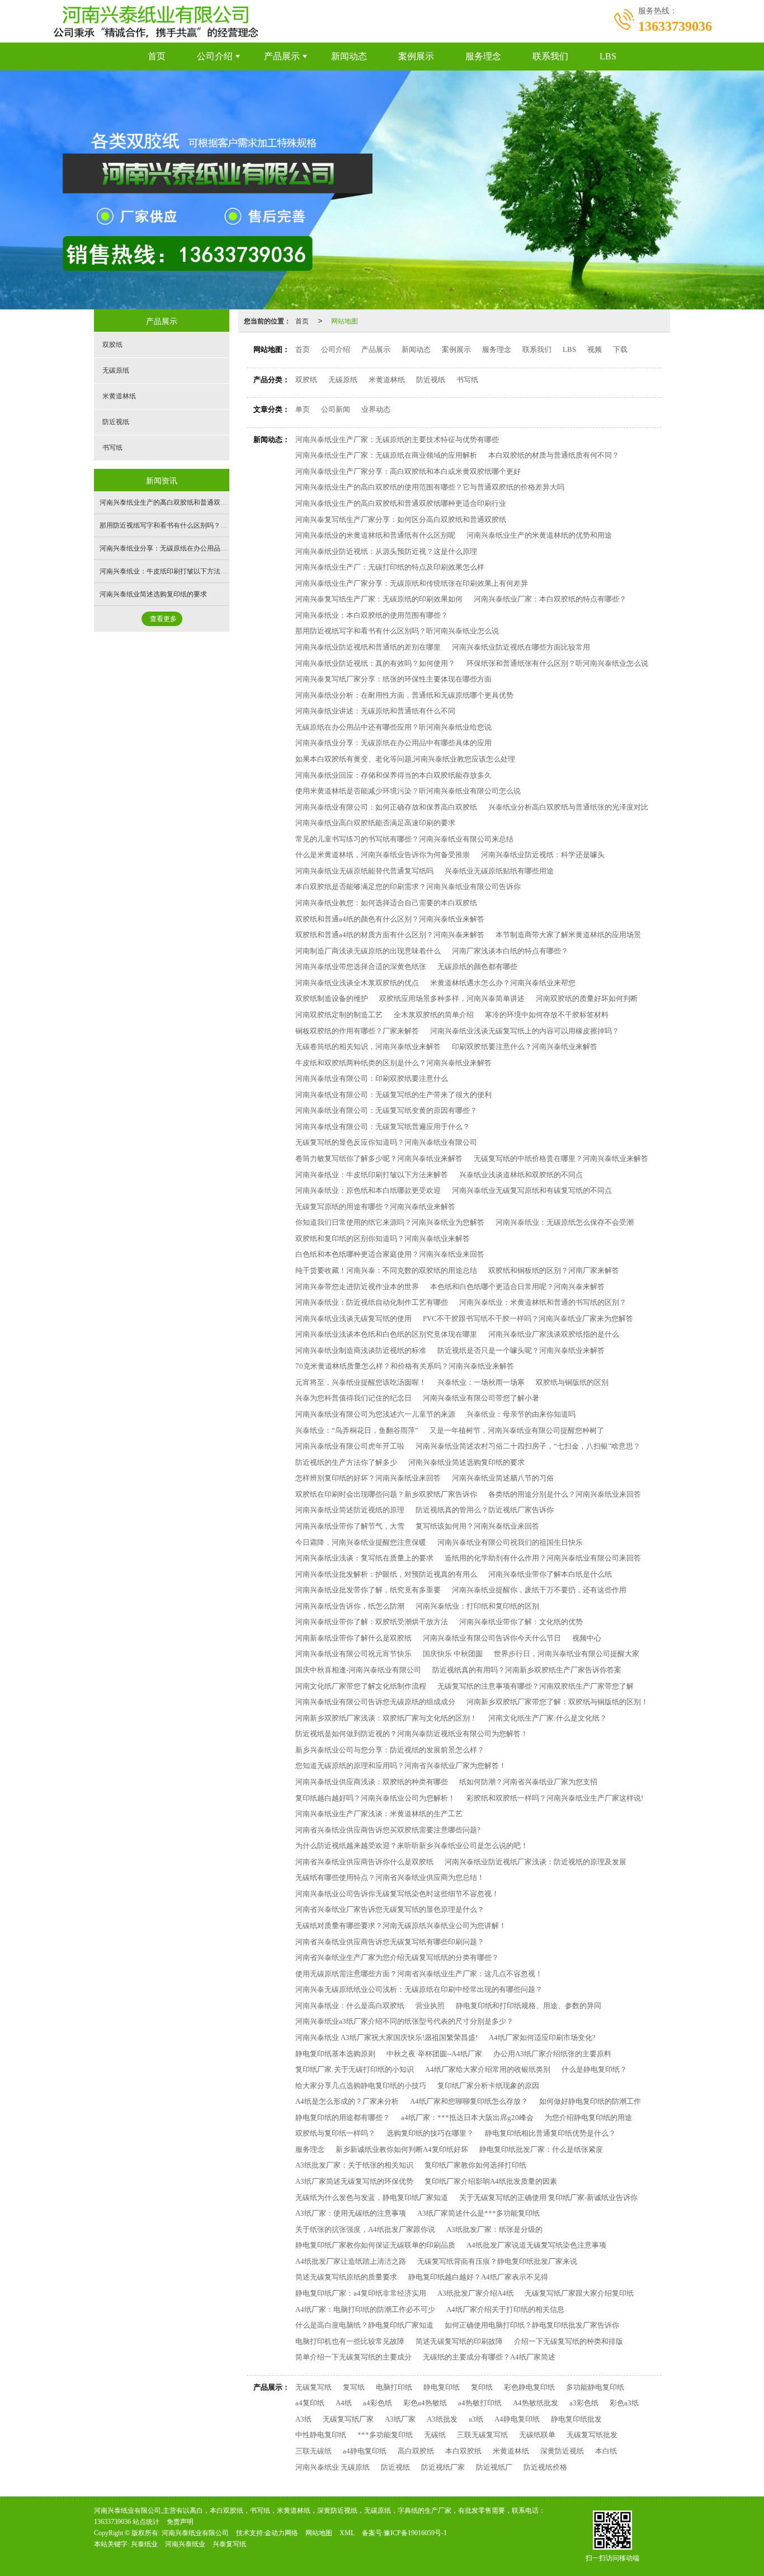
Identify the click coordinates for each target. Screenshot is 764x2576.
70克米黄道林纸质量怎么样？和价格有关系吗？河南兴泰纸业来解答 (405, 1366)
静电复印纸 (442, 2387)
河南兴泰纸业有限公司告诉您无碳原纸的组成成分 (375, 1702)
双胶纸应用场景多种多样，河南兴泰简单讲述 (452, 998)
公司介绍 (215, 56)
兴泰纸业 (144, 2544)
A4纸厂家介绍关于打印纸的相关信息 (505, 2309)
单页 (303, 409)
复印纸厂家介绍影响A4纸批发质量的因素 (491, 2181)
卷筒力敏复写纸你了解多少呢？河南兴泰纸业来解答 (379, 1158)
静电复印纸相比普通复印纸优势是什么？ (550, 2133)
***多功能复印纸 (385, 2435)
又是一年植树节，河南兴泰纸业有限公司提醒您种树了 (517, 1430)
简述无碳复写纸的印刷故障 (459, 2341)
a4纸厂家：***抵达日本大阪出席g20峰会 (467, 2117)
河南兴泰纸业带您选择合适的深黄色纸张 (361, 967)
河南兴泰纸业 (185, 2544)
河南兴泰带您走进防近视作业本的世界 (357, 1287)
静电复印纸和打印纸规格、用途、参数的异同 (529, 2006)
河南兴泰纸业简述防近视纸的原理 (350, 1510)
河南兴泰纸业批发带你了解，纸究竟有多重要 (368, 1590)
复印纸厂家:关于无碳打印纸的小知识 (355, 2069)
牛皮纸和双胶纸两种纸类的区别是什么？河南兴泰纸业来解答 (393, 1063)
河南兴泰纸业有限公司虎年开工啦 (350, 1446)
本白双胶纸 (463, 2451)
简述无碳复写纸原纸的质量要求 (346, 2277)
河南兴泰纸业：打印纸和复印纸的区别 (477, 1606)
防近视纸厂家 (443, 2467)
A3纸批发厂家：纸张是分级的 (494, 2229)
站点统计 (146, 2522)
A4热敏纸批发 (536, 2403)
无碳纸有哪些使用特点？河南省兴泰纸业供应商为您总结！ (390, 1877)
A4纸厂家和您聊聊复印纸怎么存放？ (469, 2101)
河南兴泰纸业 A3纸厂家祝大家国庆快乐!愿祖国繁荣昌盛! (386, 2037)
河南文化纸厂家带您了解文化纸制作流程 (361, 1686)
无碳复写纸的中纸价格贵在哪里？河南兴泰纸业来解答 (561, 1158)
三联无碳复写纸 (482, 2435)
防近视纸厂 (494, 2467)
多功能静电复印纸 (595, 2387)
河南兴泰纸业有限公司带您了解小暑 (481, 1398)
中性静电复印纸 (321, 2435)
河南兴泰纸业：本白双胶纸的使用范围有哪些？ (372, 615)
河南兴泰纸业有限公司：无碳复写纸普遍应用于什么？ (383, 1127)
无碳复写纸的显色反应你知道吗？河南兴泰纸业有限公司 (386, 1142)
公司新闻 (336, 409)
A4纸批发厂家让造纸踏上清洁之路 (351, 2261)
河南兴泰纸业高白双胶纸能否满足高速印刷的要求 (375, 823)
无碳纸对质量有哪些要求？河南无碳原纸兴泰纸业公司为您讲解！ (401, 1926)
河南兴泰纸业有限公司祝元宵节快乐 (353, 1654)
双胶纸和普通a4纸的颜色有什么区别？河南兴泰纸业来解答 (390, 919)
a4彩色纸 (378, 2403)
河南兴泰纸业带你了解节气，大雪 (350, 1526)
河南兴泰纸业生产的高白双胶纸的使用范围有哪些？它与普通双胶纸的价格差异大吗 (430, 487)
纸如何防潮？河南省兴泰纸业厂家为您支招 (528, 1782)
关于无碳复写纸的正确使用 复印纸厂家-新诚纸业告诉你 (548, 2197)
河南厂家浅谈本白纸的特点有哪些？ (510, 951)
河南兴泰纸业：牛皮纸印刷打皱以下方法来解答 (372, 1175)
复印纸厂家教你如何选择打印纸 (475, 2165)
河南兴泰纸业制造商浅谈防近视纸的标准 (361, 1350)
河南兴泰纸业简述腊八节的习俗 (503, 1478)
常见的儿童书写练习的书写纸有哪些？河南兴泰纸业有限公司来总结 (404, 839)
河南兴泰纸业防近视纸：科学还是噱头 (543, 855)
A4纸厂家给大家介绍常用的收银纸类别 (488, 2069)
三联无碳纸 (313, 2451)
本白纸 (606, 2451)
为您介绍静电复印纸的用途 (588, 2117)
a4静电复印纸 (365, 2451)
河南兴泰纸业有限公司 (195, 2533)
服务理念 (483, 56)
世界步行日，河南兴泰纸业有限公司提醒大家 (567, 1654)
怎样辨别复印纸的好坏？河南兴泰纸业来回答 (368, 1478)
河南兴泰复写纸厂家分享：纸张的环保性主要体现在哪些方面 (393, 679)
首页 (157, 56)
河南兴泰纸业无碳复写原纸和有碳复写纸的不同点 (532, 1190)
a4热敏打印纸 (480, 2403)
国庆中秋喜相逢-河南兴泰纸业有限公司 (358, 1670)
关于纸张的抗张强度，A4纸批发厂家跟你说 (365, 2229)
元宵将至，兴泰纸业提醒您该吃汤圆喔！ (361, 1382)
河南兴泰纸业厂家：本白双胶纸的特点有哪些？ (550, 599)
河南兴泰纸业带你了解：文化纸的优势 (521, 1622)
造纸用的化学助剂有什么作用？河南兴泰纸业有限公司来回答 (543, 1558)
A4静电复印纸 (517, 2419)
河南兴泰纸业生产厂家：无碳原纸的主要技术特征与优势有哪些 (397, 439)
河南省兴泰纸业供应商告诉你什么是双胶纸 (364, 1862)
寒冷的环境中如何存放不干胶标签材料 (547, 1015)
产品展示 (282, 56)
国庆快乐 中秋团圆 (453, 1654)
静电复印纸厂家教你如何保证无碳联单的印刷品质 (375, 2245)
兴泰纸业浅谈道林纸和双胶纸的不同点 (521, 1175)
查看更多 (163, 619)
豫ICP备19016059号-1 (415, 2533)
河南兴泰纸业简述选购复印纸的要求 (466, 1462)
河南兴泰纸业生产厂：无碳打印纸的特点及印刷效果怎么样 (390, 567)
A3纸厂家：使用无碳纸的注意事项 (351, 2213)
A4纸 (344, 2403)
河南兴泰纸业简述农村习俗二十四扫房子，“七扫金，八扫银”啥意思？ (528, 1446)
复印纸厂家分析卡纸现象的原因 (488, 2086)
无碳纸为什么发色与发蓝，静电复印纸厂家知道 (372, 2197)
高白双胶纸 (416, 2451)
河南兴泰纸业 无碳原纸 (333, 2467)
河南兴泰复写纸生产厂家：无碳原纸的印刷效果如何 (379, 599)
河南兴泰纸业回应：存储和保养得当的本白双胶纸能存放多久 (393, 775)
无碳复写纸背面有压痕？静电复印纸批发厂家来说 (497, 2261)
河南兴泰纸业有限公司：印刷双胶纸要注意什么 (372, 1078)
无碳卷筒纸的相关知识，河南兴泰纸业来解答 (368, 1047)
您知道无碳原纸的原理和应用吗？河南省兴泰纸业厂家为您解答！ (401, 1766)
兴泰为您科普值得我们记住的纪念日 (353, 1398)
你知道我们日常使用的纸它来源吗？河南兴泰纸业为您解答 (390, 1222)
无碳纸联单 (537, 2435)
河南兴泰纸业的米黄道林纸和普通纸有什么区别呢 (375, 535)
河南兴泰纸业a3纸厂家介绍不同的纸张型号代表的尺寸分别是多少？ (404, 2021)
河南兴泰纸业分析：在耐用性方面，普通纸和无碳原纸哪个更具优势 (404, 695)
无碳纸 (435, 2435)
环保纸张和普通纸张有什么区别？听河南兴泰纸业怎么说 (557, 663)
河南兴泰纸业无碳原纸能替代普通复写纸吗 (364, 871)
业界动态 (376, 409)
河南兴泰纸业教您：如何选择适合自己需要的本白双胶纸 (386, 903)
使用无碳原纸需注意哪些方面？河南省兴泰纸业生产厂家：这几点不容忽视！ (419, 1974)
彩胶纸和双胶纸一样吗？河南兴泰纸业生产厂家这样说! (555, 1798)
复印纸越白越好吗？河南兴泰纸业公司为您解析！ (375, 1798)
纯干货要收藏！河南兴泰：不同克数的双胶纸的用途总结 (386, 1270)
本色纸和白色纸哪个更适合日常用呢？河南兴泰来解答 (517, 1287)
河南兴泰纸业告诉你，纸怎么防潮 (350, 1606)
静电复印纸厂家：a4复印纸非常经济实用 (361, 2293)
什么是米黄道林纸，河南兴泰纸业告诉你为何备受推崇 (383, 855)
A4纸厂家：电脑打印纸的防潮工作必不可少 (365, 2309)
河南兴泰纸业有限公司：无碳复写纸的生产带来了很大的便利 (393, 1095)
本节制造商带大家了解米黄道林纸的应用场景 (568, 935)
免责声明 (180, 2522)
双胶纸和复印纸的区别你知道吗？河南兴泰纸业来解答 (383, 1238)
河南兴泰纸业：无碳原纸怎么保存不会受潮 (565, 1222)
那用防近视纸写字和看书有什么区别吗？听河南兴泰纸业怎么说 (397, 631)
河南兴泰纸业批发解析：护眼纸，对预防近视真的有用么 (386, 1574)
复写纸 (354, 2387)
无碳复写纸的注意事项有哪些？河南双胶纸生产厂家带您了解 (536, 1686)
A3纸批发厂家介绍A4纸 (475, 2293)
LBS (608, 56)
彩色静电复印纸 (529, 2387)
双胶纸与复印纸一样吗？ (335, 2133)
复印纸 (482, 2387)
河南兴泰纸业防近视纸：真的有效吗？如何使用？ (375, 663)
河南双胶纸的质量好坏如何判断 (587, 998)
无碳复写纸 (313, 2387)
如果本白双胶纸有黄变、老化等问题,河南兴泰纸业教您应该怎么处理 (405, 759)
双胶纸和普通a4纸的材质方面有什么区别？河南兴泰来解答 (390, 935)
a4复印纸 (310, 2403)
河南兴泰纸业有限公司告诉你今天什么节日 (492, 1638)
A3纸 (303, 2419)
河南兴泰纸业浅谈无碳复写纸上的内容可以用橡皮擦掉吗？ (525, 1031)
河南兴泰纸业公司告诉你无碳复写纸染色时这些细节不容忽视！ (397, 1894)
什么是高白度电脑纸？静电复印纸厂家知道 (364, 2325)
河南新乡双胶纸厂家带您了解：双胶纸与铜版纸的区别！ (557, 1702)
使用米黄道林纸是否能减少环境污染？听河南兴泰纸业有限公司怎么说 (408, 791)
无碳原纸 (343, 380)
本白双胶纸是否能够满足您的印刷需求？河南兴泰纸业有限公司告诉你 (408, 887)
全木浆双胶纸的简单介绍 (434, 1015)
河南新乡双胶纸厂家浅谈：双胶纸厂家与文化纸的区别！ (386, 1718)
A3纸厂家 (400, 2419)
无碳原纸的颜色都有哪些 (477, 967)
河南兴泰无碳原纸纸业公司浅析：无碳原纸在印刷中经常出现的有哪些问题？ (419, 1989)
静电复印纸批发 (576, 2419)
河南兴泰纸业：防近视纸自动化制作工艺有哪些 (372, 1302)
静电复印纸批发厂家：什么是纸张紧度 (541, 2149)
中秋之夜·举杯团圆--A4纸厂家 (434, 2054)
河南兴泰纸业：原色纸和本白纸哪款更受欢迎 (368, 1190)
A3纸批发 (442, 2419)
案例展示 (416, 56)
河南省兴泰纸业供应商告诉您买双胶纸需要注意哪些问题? (388, 1830)
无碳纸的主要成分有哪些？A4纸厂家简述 (489, 2357)
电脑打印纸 (394, 2387)
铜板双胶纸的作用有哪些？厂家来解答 (357, 1031)
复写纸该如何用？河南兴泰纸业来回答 (477, 1526)
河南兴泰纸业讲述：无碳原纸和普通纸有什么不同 (375, 711)
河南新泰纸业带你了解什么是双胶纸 (353, 1638)
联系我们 (550, 56)
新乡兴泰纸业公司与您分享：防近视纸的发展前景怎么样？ (390, 1750)
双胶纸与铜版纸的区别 (572, 1382)
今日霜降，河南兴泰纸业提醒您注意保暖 (361, 1542)
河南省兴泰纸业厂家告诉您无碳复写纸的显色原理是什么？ (390, 1909)
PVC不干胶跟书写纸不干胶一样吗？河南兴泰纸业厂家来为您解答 (528, 1318)
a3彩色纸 (584, 2403)
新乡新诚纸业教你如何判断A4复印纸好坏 (402, 2149)
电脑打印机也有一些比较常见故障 (350, 2341)
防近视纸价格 (545, 2467)
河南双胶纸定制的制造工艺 (339, 1015)
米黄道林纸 (387, 380)
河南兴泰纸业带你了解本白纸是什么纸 (550, 1574)
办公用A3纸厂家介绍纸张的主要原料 (552, 2054)
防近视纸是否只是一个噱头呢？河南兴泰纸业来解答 (521, 1350)
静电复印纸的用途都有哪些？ (343, 2117)
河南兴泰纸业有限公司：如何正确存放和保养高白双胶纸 (386, 807)
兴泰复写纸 (229, 2544)
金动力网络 (281, 2533)
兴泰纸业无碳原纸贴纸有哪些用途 (499, 871)
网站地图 (345, 320)
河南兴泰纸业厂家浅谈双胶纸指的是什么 (554, 1334)
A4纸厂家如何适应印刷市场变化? (542, 2037)
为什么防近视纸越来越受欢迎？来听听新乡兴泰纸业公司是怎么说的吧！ (412, 1846)
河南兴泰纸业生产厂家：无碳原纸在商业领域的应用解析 (386, 455)
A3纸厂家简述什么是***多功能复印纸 (478, 2213)
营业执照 (430, 2006)
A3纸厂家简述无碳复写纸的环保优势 (354, 2181)
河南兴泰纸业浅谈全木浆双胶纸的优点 (357, 983)
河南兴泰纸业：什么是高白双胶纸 (350, 2006)
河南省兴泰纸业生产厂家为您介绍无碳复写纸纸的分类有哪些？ (397, 1957)
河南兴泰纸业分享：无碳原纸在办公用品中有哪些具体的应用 (393, 743)
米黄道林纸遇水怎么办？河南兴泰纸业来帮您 (503, 983)
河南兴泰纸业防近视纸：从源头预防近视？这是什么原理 (386, 551)
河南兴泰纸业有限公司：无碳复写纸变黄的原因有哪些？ (386, 1110)
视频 (595, 349)
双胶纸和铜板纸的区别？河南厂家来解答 (554, 1270)
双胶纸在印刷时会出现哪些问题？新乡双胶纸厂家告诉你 (386, 1494)
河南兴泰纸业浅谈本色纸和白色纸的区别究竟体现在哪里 (386, 1334)
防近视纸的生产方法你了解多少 (346, 1462)
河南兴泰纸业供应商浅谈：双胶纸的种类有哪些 (372, 1782)
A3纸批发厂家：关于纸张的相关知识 (354, 2165)
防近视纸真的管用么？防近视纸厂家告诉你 (485, 1510)
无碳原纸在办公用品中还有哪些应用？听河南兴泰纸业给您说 (393, 727)
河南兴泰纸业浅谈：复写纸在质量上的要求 (364, 1558)
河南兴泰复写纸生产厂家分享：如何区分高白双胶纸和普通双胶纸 (401, 520)
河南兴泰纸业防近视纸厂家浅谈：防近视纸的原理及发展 (536, 1862)
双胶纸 (306, 380)
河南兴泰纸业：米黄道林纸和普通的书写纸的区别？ (543, 1302)
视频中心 (587, 1638)
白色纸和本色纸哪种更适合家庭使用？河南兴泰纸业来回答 (390, 1254)
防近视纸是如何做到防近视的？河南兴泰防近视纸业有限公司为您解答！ (412, 1734)
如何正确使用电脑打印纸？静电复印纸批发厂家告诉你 (532, 2325)
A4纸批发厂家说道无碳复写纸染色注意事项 (536, 2245)
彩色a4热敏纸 (425, 2403)
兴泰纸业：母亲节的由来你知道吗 (521, 1414)
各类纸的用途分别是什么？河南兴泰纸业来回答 (565, 1494)
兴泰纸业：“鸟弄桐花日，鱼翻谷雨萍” (357, 1430)
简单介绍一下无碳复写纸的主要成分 (353, 2357)
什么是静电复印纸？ (594, 2069)
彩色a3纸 (624, 2403)
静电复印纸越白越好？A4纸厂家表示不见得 (478, 2277)
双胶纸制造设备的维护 (332, 998)
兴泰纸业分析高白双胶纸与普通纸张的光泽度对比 (568, 807)
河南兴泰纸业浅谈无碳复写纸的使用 (353, 1318)
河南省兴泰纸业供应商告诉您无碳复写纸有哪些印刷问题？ (390, 1942)
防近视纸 (431, 380)
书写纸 (467, 380)
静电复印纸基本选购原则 (335, 2054)
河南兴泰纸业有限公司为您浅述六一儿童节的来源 (375, 1414)
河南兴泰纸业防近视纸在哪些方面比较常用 (521, 647)
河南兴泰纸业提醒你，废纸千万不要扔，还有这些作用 (539, 1590)
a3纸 (476, 2419)
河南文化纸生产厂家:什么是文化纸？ (548, 1718)
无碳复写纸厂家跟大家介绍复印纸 (579, 2293)
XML (347, 2533)
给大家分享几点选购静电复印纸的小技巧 (361, 2086)
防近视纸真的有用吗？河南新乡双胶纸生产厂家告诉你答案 (527, 1670)
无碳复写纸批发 (592, 2435)
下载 (620, 349)
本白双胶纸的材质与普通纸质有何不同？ (554, 455)
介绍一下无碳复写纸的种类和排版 (569, 2341)
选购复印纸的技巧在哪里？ (430, 2133)
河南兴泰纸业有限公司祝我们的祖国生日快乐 (510, 1542)
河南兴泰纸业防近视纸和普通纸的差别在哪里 (368, 647)
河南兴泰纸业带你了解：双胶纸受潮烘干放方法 (372, 1622)
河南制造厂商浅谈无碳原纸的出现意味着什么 (368, 951)
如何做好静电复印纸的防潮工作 (590, 2101)
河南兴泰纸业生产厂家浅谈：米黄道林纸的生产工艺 (379, 1814)
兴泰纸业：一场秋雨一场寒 (481, 1382)
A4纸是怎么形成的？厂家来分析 (347, 2101)
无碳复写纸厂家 (348, 2419)
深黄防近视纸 (562, 2451)
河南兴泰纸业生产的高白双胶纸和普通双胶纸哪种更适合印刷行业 (401, 503)
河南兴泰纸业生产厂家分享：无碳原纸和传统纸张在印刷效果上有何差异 (412, 583)
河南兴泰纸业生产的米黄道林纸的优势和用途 (539, 535)
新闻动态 (349, 56)
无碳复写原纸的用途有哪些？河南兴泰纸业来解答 (375, 1207)
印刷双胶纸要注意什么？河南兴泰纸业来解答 (525, 1047)
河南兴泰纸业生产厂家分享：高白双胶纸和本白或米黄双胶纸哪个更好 (408, 471)
